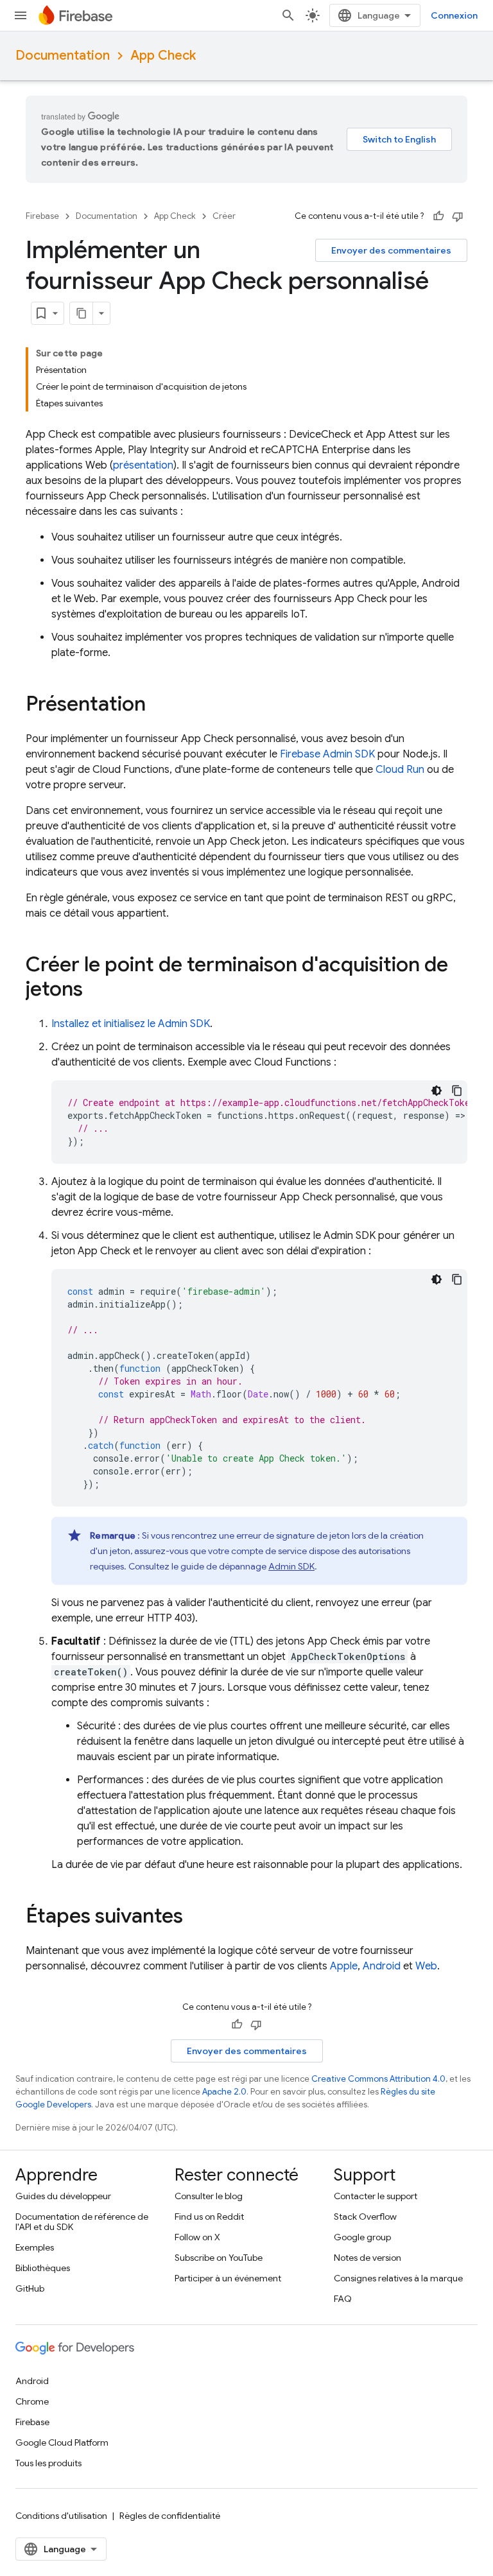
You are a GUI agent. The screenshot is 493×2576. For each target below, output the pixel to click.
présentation (143, 465)
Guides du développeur (63, 2196)
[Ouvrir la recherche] (288, 15)
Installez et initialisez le (131, 1024)
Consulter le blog (209, 2196)
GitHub (30, 2288)
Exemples (35, 2247)
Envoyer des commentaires (391, 250)
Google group (362, 2237)
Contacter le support (376, 2196)
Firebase (42, 216)
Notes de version (368, 2258)
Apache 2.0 (224, 2092)
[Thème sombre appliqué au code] (437, 1091)
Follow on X (197, 2237)
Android (382, 1966)
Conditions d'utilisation (61, 2516)
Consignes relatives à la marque (398, 2278)
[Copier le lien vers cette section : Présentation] (159, 705)
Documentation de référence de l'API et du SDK (82, 2222)
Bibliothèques (43, 2268)
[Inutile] (458, 216)
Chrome (32, 2401)
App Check (163, 56)
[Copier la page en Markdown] (82, 313)
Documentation (63, 56)
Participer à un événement (228, 2278)
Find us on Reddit (209, 2217)
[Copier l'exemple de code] (457, 1091)
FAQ (343, 2299)
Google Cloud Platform (62, 2442)
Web (426, 1966)
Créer (224, 216)
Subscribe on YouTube (219, 2258)
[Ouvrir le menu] (21, 15)
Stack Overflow (365, 2217)
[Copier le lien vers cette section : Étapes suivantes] (196, 1917)
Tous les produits (48, 2463)
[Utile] (438, 216)
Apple (344, 1966)
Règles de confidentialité (170, 2516)
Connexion (454, 15)
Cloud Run (400, 770)
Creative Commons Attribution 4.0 (378, 2079)
